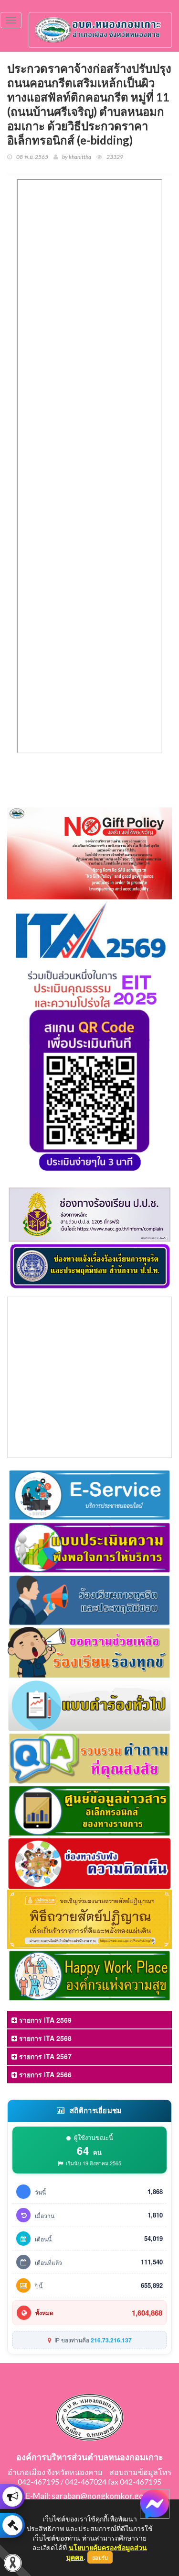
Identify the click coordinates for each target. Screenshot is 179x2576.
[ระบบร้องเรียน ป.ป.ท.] (12, 2525)
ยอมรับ (100, 2557)
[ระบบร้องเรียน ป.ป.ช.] (12, 2497)
